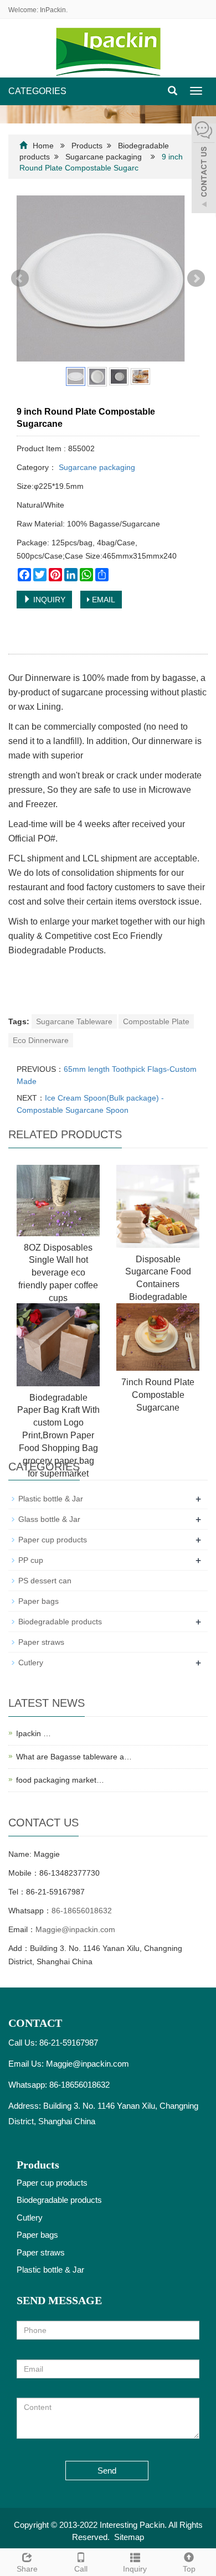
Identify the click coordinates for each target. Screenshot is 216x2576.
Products (87, 146)
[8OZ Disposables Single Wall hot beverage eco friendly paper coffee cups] (58, 1201)
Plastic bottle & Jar (51, 1499)
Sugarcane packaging (104, 157)
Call (81, 2569)
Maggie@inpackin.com (75, 1929)
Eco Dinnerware (41, 1040)
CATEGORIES (37, 91)
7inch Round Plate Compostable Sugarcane (158, 1395)
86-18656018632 (82, 1911)
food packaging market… (60, 1780)
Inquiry (135, 2569)
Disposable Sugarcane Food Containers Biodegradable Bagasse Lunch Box (158, 1284)
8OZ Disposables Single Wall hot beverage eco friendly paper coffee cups (58, 1273)
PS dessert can (45, 1581)
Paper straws (41, 1642)
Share (27, 2569)
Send (107, 2471)
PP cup (31, 1560)
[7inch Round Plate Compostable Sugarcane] (158, 1337)
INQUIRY (48, 600)
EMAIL (102, 600)
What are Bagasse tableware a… (74, 1757)
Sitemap (129, 2537)
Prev (20, 278)
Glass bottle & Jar (49, 1519)
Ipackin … (34, 1733)
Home (43, 146)
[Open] (204, 166)
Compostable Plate (156, 1021)
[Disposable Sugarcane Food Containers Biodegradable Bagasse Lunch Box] (158, 1206)
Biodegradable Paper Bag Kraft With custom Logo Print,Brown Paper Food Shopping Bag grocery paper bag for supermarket (58, 1436)
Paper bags (38, 1601)
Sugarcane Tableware (74, 1021)
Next (196, 278)
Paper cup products (53, 1540)
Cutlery (31, 1663)
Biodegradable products (60, 1622)
